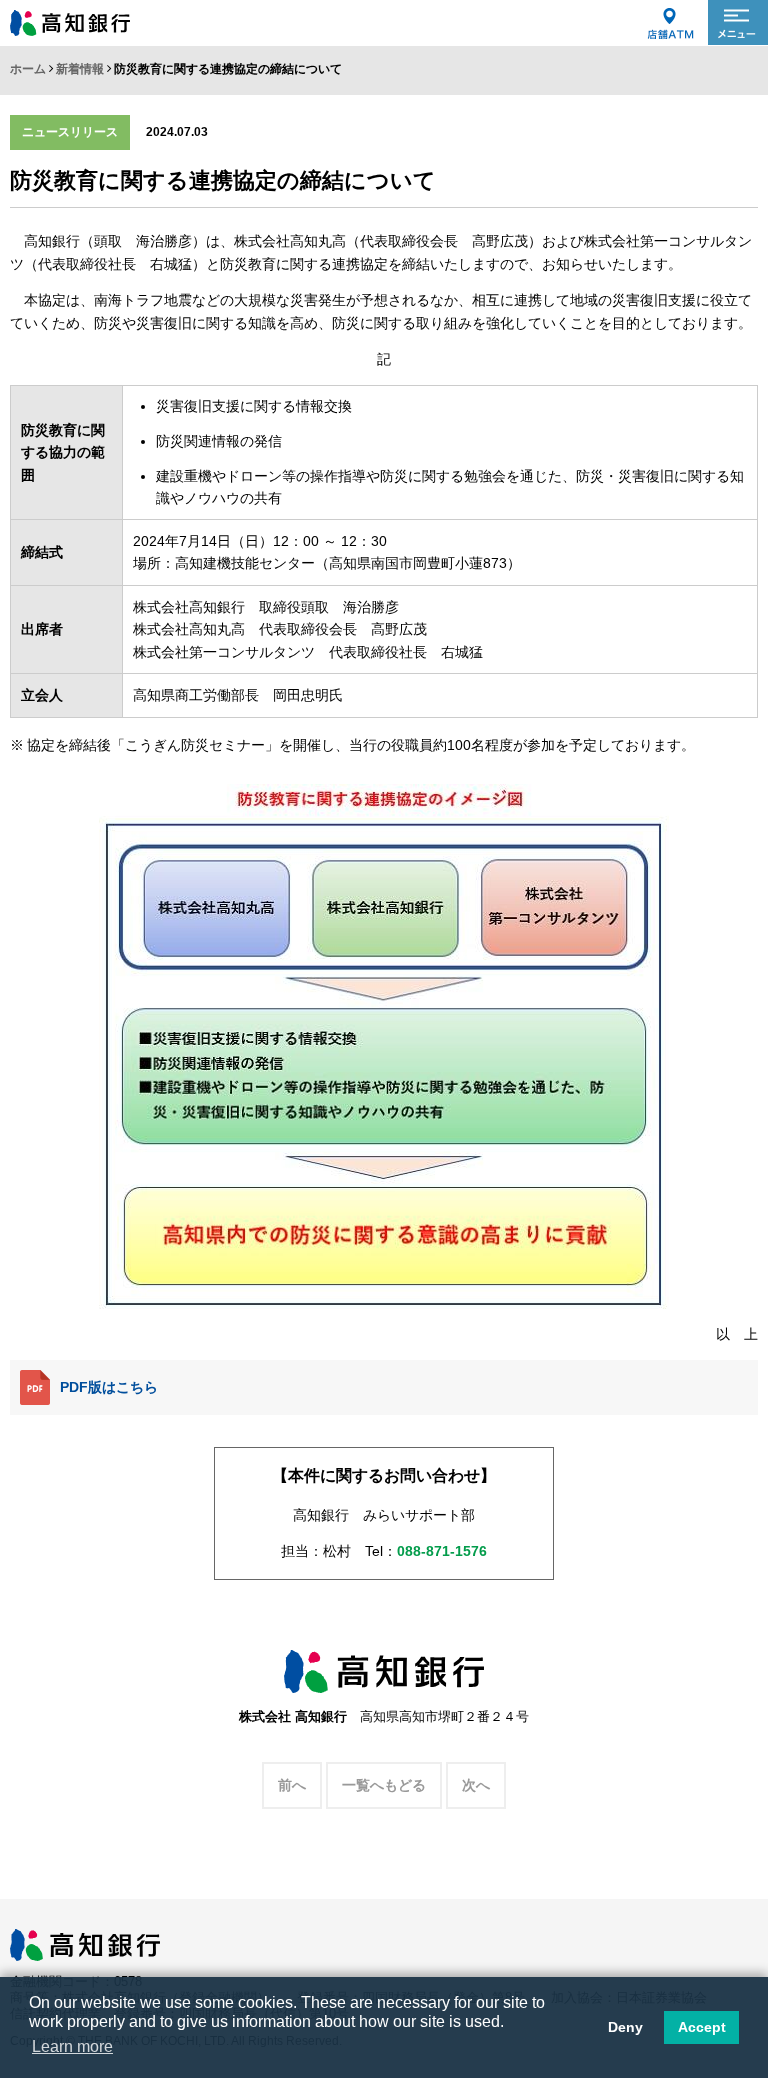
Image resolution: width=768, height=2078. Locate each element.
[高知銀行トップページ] (85, 1938)
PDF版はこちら (109, 1387)
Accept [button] (702, 2027)
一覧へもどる (384, 1785)
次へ (476, 1785)
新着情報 (80, 69)
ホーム (28, 69)
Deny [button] (625, 2027)
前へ (292, 1785)
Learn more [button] (72, 2046)
